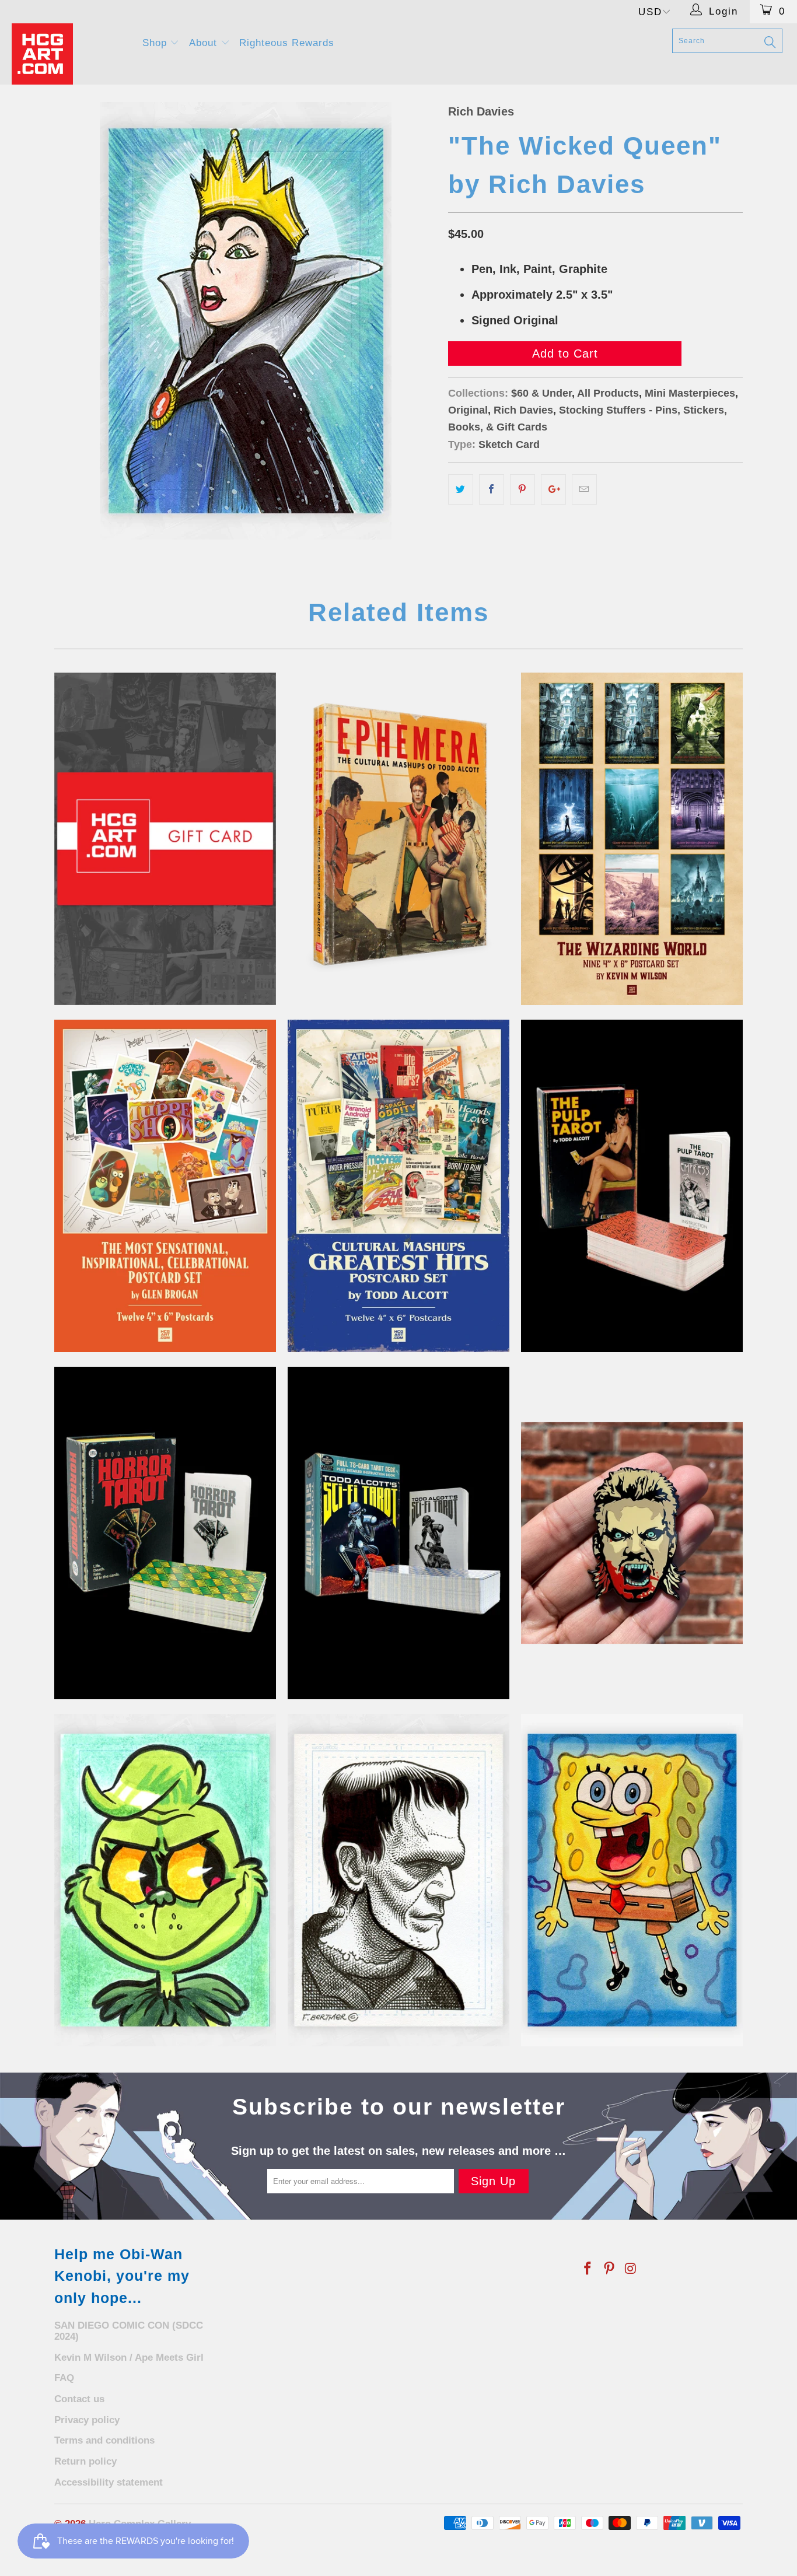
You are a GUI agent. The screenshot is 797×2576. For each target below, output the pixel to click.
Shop (156, 43)
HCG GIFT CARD (165, 839)
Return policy (85, 2461)
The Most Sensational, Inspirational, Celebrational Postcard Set (165, 1186)
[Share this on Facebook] (492, 489)
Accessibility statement (109, 2482)
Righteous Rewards (287, 43)
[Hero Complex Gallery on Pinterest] (610, 2269)
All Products (608, 393)
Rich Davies (481, 111)
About (205, 43)
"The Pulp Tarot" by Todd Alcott (632, 1186)
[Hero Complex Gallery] (70, 54)
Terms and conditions (104, 2440)
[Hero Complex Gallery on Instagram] (631, 2269)
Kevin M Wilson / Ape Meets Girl (129, 2358)
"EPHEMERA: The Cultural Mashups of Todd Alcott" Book (398, 839)
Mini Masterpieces (690, 393)
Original (468, 410)
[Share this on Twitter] (461, 489)
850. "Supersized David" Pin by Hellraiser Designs (632, 1533)
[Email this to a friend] (584, 489)
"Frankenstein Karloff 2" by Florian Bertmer (398, 1880)
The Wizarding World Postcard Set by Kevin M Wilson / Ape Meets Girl (632, 839)
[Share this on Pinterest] (522, 489)
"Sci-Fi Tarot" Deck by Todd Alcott (398, 1533)
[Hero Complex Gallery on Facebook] (588, 2269)
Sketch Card (509, 444)
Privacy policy (87, 2420)
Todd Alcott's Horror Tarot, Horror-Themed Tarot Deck (165, 1533)
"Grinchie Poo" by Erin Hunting (165, 1880)
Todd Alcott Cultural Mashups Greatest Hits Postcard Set (398, 1186)
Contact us (79, 2399)
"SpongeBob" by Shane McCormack (632, 1880)
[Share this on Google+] (553, 489)
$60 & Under (541, 393)
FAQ (64, 2378)
